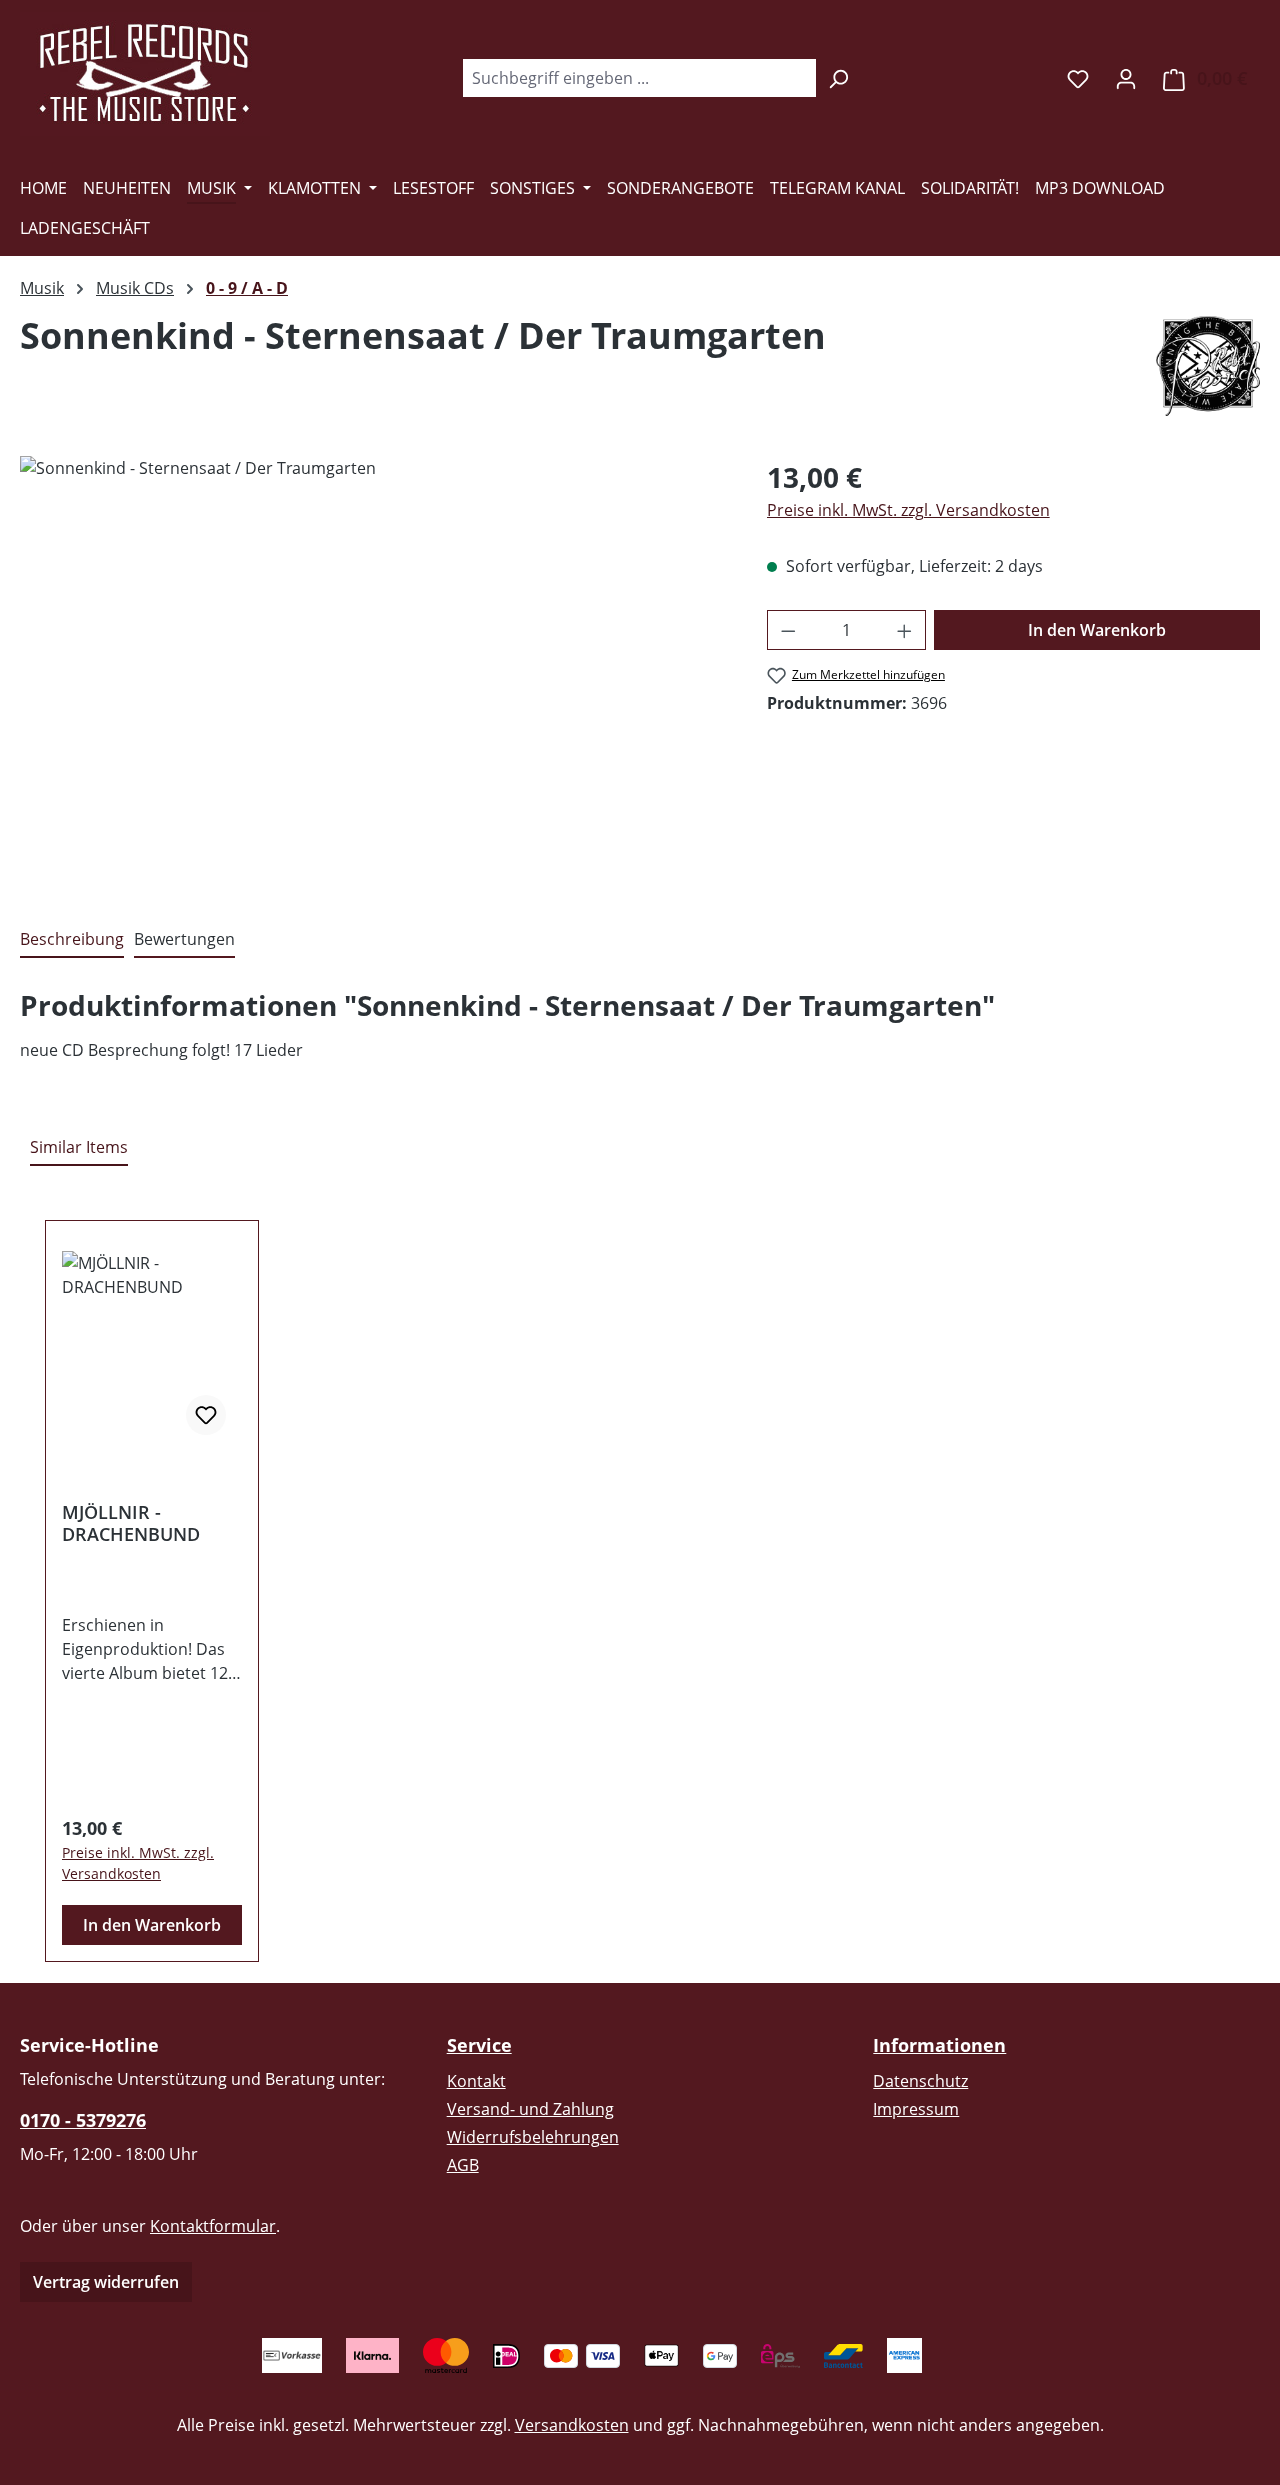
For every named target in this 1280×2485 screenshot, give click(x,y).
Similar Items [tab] (79, 1147)
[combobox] (639, 78)
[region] (373, 671)
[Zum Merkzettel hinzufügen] (206, 1415)
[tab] (72, 940)
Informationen (939, 2045)
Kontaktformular (213, 2226)
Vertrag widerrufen (106, 2282)
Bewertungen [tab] (184, 939)
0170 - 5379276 (83, 2120)
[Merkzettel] (1078, 78)
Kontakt (476, 2081)
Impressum (916, 2109)
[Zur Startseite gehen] (145, 74)
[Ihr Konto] (1126, 78)
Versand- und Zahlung (530, 2109)
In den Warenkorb (1097, 630)
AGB (463, 2165)
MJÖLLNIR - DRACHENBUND (131, 1523)
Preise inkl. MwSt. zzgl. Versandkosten (908, 510)
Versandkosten (572, 2425)
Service (479, 2045)
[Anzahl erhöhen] (905, 630)
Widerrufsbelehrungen (533, 2137)
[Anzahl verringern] (788, 630)
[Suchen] (838, 78)
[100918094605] (373, 671)
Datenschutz (920, 2081)
